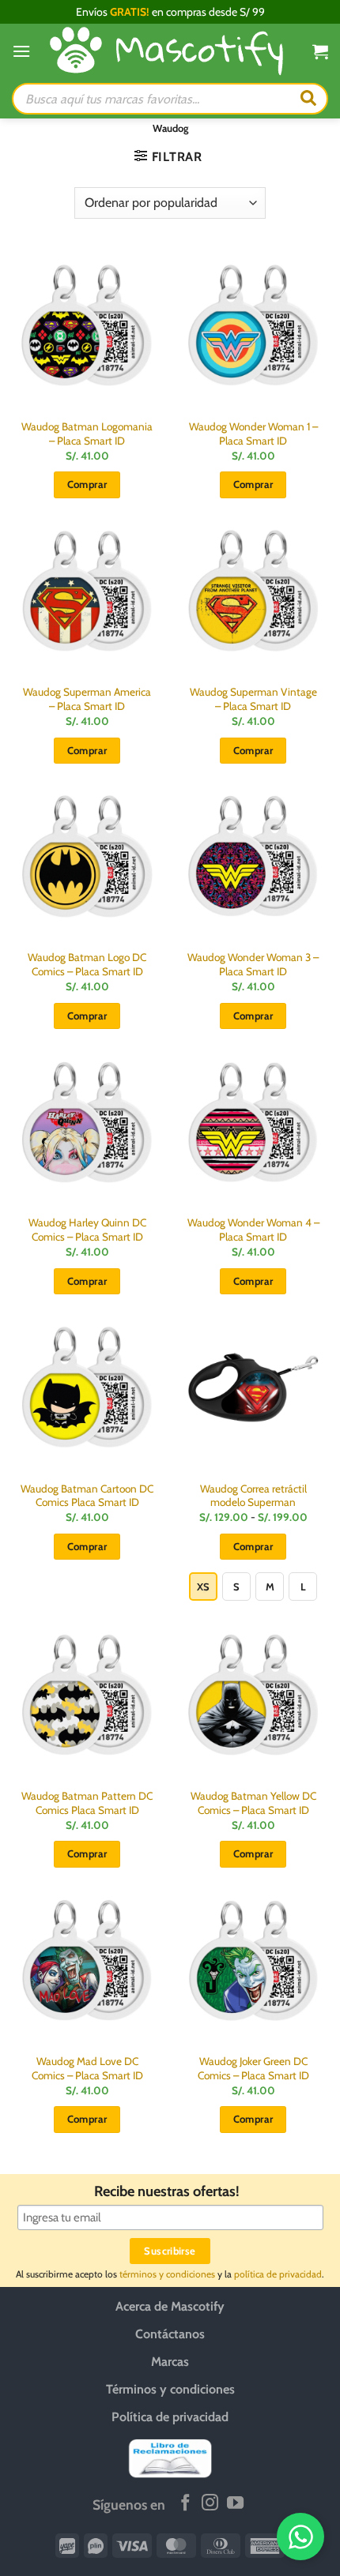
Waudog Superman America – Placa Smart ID (87, 699)
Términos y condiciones (170, 2389)
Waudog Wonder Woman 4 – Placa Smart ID (253, 1230)
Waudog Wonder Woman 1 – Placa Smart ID (253, 434)
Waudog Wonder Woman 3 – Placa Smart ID (253, 964)
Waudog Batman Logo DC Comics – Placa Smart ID (87, 964)
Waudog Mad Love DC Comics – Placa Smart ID (87, 2068)
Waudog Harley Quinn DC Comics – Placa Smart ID (87, 1230)
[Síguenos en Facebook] (185, 2504)
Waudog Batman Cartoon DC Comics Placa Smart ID (87, 1496)
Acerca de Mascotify (170, 2306)
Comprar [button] (87, 484)
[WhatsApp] (300, 2537)
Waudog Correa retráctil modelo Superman (253, 1496)
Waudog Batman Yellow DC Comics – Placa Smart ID (253, 1803)
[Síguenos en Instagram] (210, 2504)
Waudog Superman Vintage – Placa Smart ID (253, 699)
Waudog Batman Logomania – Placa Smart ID (87, 434)
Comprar (253, 1546)
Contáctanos (170, 2334)
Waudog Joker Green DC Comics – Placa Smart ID (253, 2068)
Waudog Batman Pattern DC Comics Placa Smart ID (87, 1803)
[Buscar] (308, 99)
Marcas (170, 2362)
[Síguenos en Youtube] (235, 2504)
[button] (21, 51)
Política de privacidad (170, 2417)
